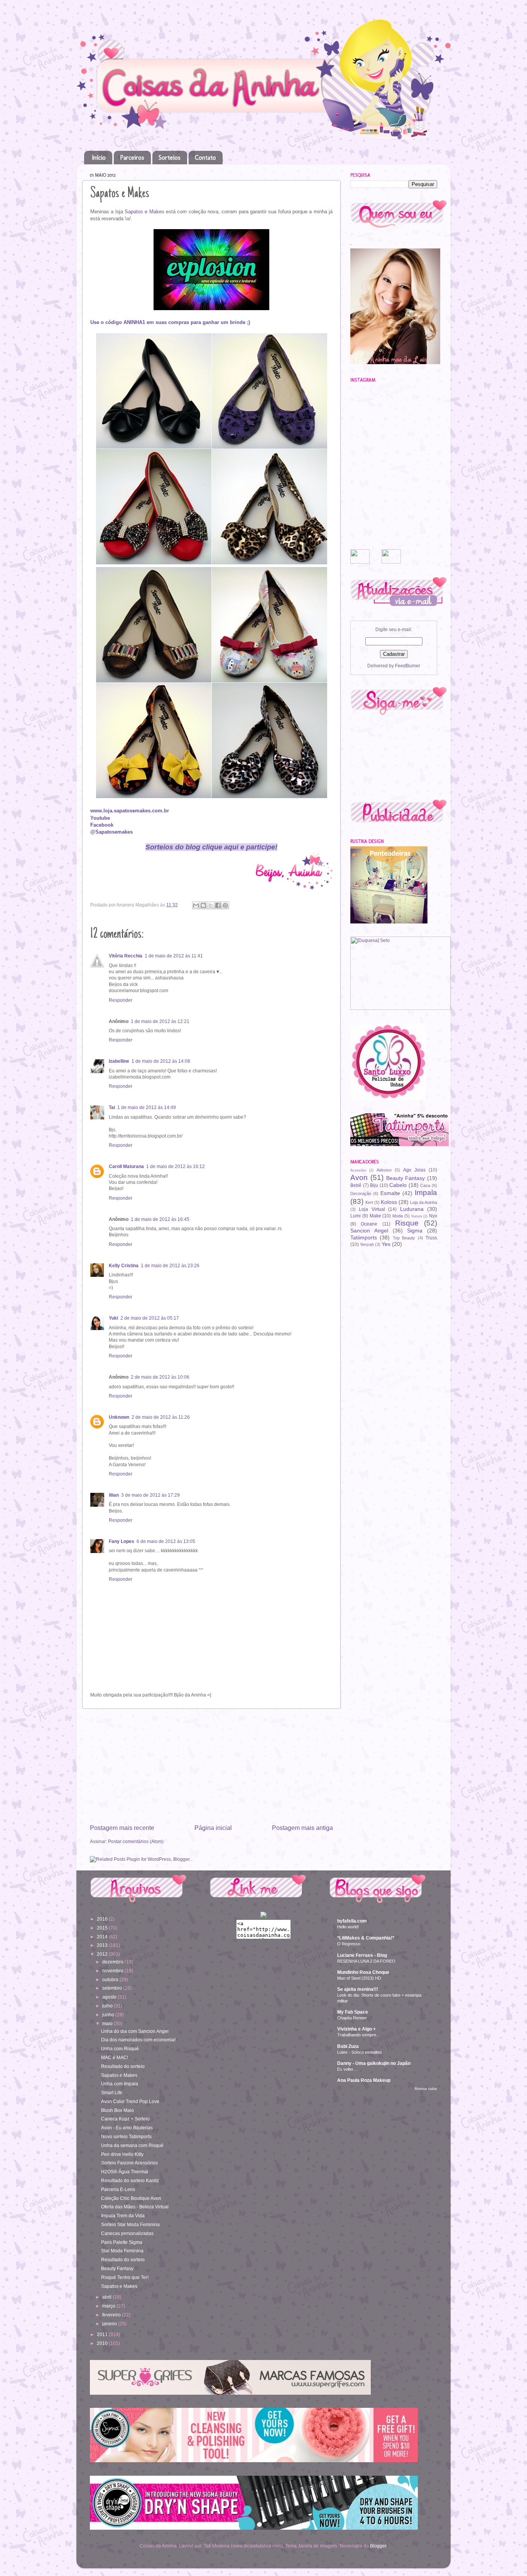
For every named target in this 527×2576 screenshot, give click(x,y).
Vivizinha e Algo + (356, 2029)
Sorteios (170, 158)
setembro (113, 1988)
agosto (110, 1997)
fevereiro (112, 2315)
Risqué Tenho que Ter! (125, 2277)
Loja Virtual (372, 1209)
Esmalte (390, 1193)
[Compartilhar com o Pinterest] (225, 905)
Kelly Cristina (124, 1265)
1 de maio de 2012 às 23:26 (170, 1265)
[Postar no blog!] (203, 905)
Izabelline (119, 1061)
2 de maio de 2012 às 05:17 (150, 1318)
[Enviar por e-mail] (196, 905)
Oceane (369, 1224)
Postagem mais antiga (302, 1828)
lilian (114, 1495)
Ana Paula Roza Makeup (364, 2080)
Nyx (433, 1216)
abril (107, 2297)
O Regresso (349, 1944)
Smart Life (112, 2092)
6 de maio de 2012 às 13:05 (166, 1541)
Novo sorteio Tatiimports (126, 2136)
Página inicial (213, 1828)
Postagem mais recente (122, 1828)
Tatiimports (364, 1237)
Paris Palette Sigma (122, 2242)
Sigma (415, 1231)
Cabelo (398, 1185)
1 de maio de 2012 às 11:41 (174, 956)
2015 (103, 1928)
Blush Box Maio (117, 2110)
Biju (374, 1185)
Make (375, 1216)
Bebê (356, 1185)
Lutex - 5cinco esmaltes (360, 2052)
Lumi (356, 1216)
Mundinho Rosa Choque (363, 1972)
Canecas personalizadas (127, 2233)
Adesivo (384, 1170)
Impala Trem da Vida (123, 2216)
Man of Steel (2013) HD (359, 1978)
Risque (407, 1223)
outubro (111, 1979)
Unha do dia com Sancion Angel (135, 2031)
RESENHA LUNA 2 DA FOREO (366, 1961)
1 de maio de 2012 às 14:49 (147, 1107)
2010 (103, 2343)
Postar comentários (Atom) (136, 1841)
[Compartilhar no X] (211, 905)
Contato (205, 158)
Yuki (113, 1318)
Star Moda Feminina (122, 2251)
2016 (103, 1919)
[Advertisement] (211, 1766)
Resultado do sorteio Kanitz (130, 2180)
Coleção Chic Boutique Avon (131, 2198)
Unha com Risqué (120, 2048)
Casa (425, 1185)
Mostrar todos (426, 2089)
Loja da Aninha (424, 1202)
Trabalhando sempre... (358, 2035)
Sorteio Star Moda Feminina (130, 2224)
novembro (113, 1971)
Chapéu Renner (352, 2018)
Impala (426, 1193)
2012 (103, 1954)
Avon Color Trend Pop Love (130, 2101)
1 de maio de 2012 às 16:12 (176, 1166)
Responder (121, 1000)
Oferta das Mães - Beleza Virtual (135, 2207)
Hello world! (348, 1927)
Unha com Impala (120, 2084)
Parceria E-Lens (118, 2189)
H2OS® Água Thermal (125, 2172)
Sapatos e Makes (144, 212)
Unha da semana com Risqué (132, 2145)
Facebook (102, 825)
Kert (369, 1202)
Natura (417, 1216)
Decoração (361, 1193)
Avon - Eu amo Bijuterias (127, 2128)
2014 (103, 1937)
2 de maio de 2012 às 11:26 (161, 1417)
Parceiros (132, 158)
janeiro (110, 2324)
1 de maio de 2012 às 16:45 (160, 1219)
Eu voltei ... (347, 2069)
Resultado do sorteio (123, 2066)
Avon (359, 1177)
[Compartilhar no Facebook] (218, 905)
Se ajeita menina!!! (358, 1989)
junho (109, 2015)
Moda (398, 1216)
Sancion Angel (369, 1231)
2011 (103, 2334)
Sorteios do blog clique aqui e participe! (211, 847)
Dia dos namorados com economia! (138, 2040)
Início (99, 158)
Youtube (100, 818)
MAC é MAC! (115, 2057)
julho (108, 2006)
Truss (431, 1238)
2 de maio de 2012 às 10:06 (160, 1377)
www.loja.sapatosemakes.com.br (130, 811)
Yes (386, 1244)
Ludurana (412, 1209)
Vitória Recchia (126, 956)
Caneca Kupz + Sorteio (125, 2119)
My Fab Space (353, 2012)
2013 (103, 1945)
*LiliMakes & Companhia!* (366, 1938)
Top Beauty (404, 1238)
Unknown (119, 1417)
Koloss (389, 1202)
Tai (112, 1107)
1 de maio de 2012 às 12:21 (160, 1021)
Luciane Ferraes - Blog (362, 1955)
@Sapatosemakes (111, 832)
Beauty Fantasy (406, 1178)
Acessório (358, 1170)
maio (108, 2023)
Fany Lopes (122, 1541)
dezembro (113, 1962)
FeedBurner (408, 666)
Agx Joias (414, 1170)
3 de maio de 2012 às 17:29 (150, 1495)
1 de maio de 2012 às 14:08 (161, 1061)
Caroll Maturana (126, 1166)
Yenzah (367, 1244)
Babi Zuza (348, 2046)
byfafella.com (352, 1921)
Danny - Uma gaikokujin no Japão (374, 2063)
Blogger (378, 2546)
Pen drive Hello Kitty (122, 2154)
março (109, 2306)
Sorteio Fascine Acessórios (129, 2163)
